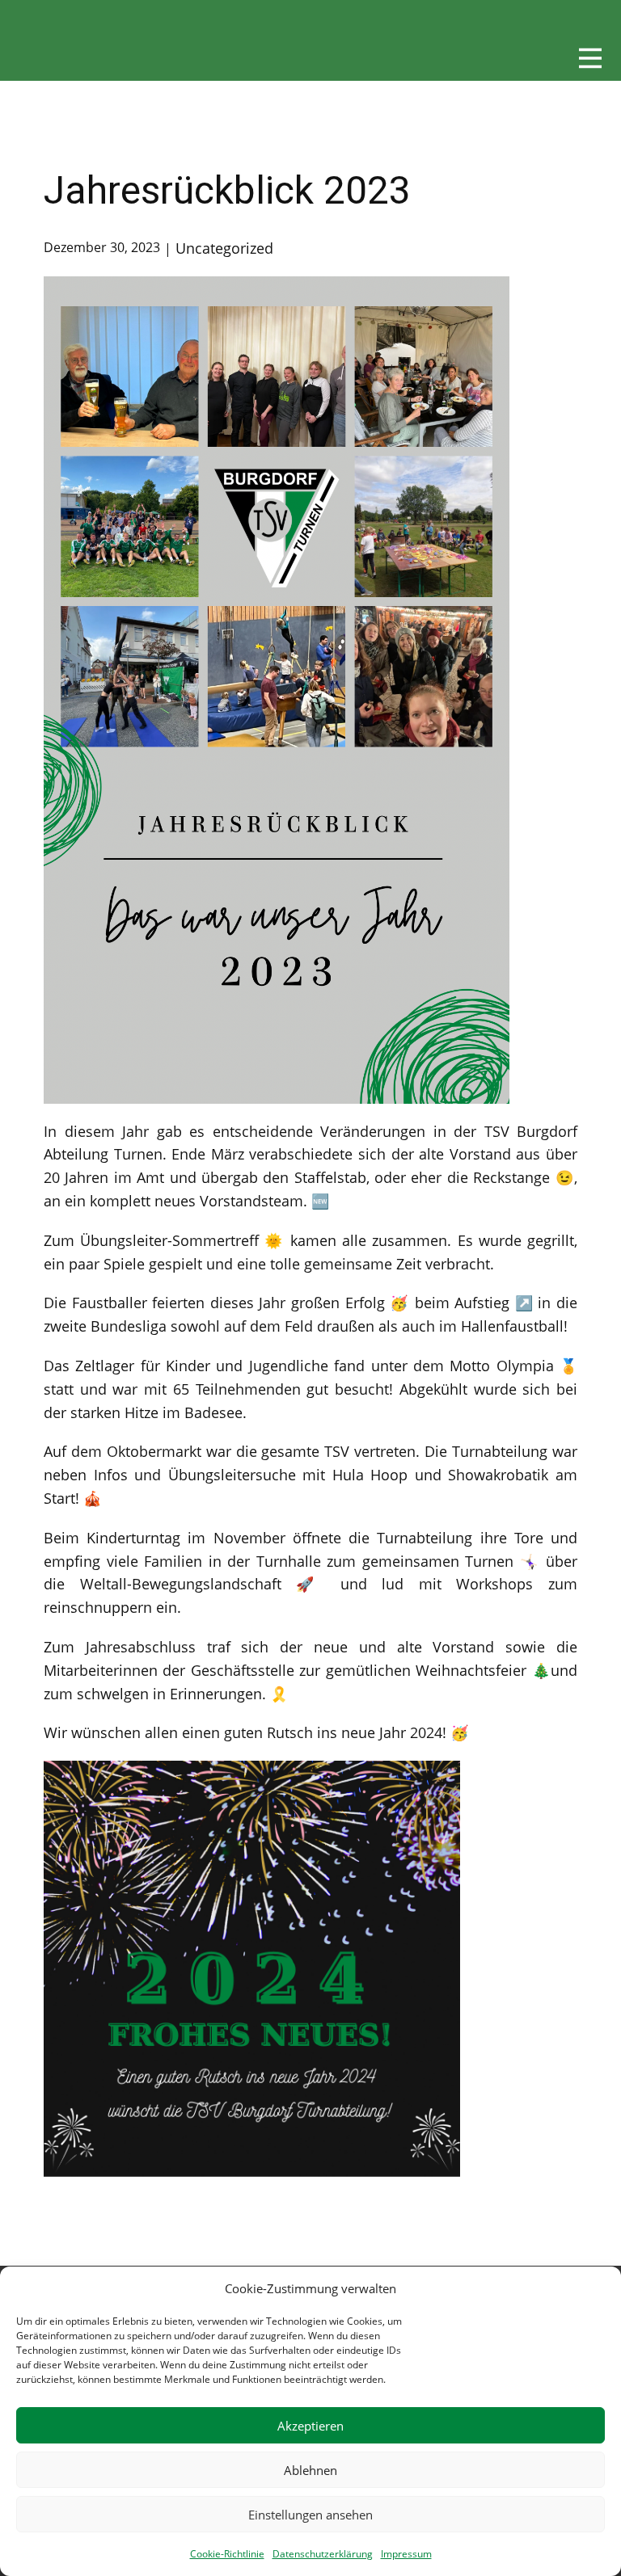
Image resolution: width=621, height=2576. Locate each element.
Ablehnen (310, 2470)
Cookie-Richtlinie (227, 2554)
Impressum (406, 2554)
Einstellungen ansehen (310, 2515)
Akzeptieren (310, 2426)
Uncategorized (224, 248)
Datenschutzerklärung (323, 2554)
